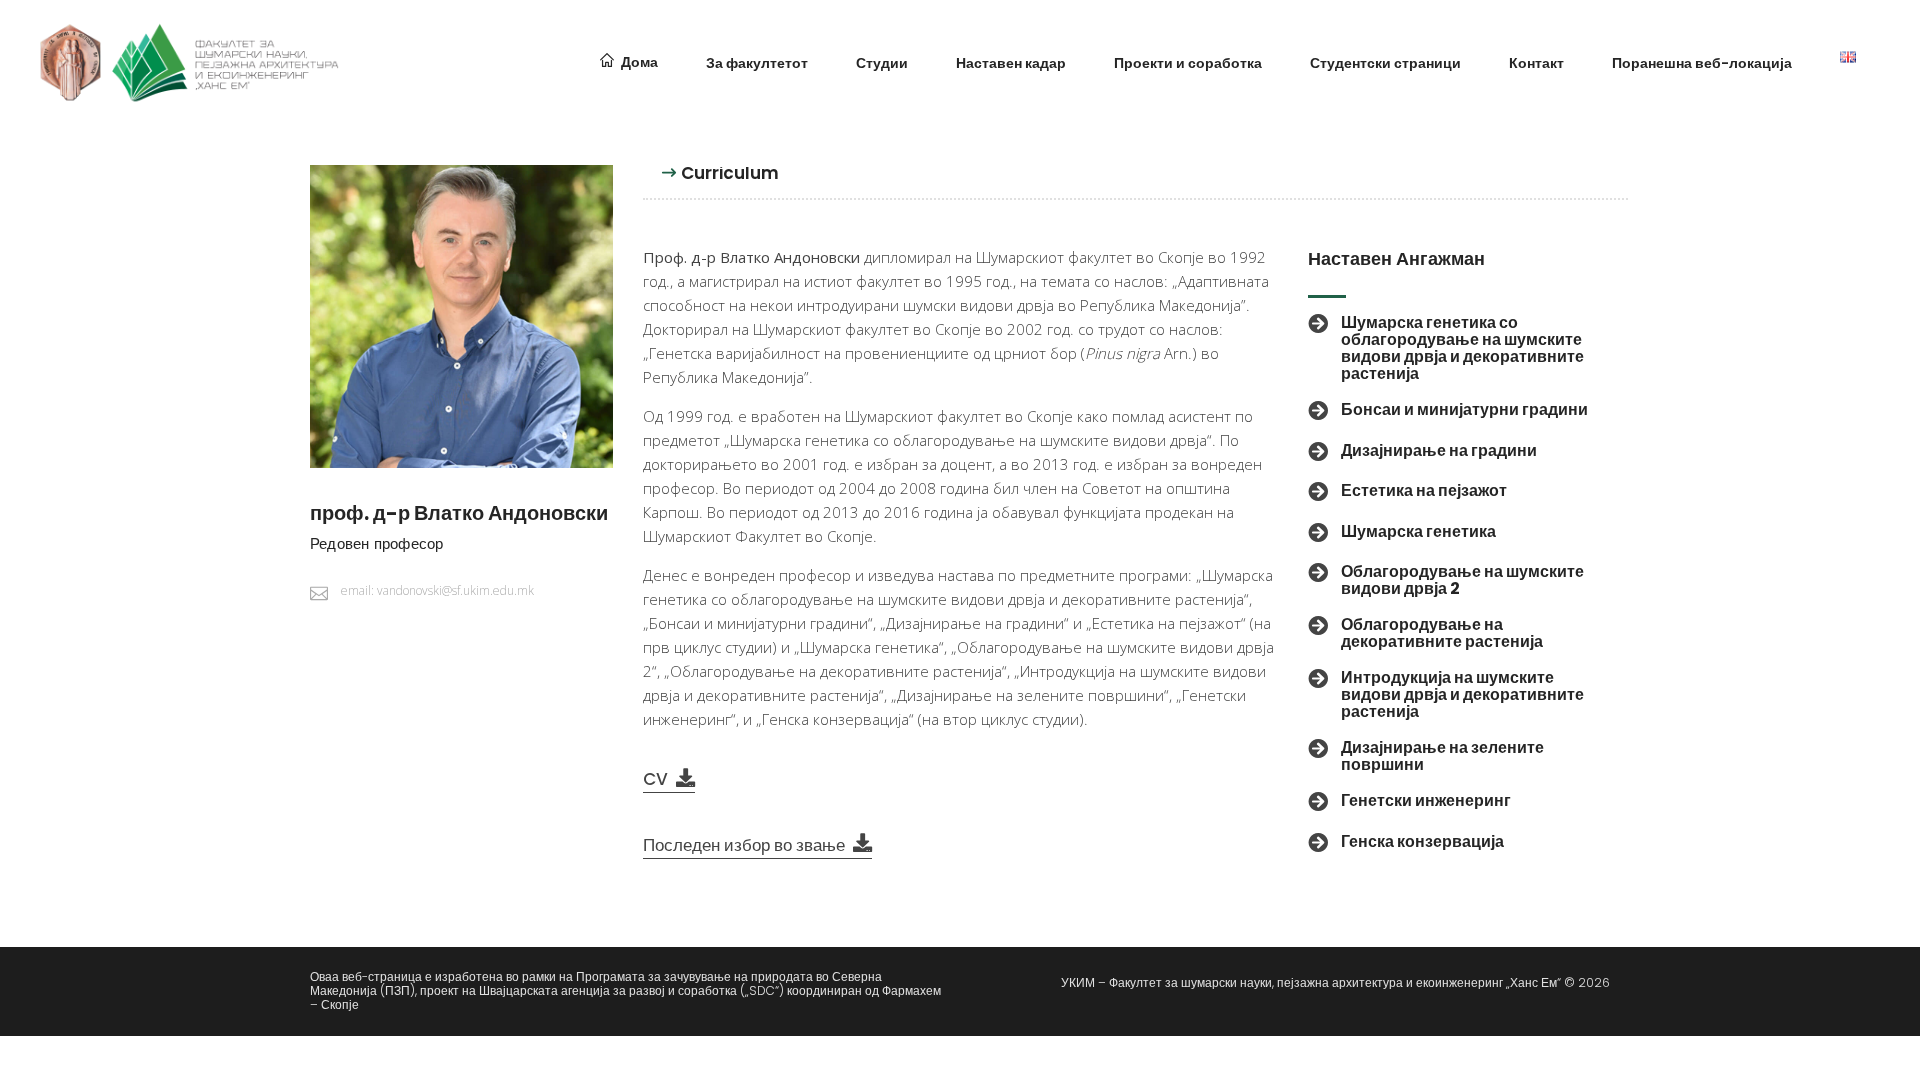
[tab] (730, 181)
